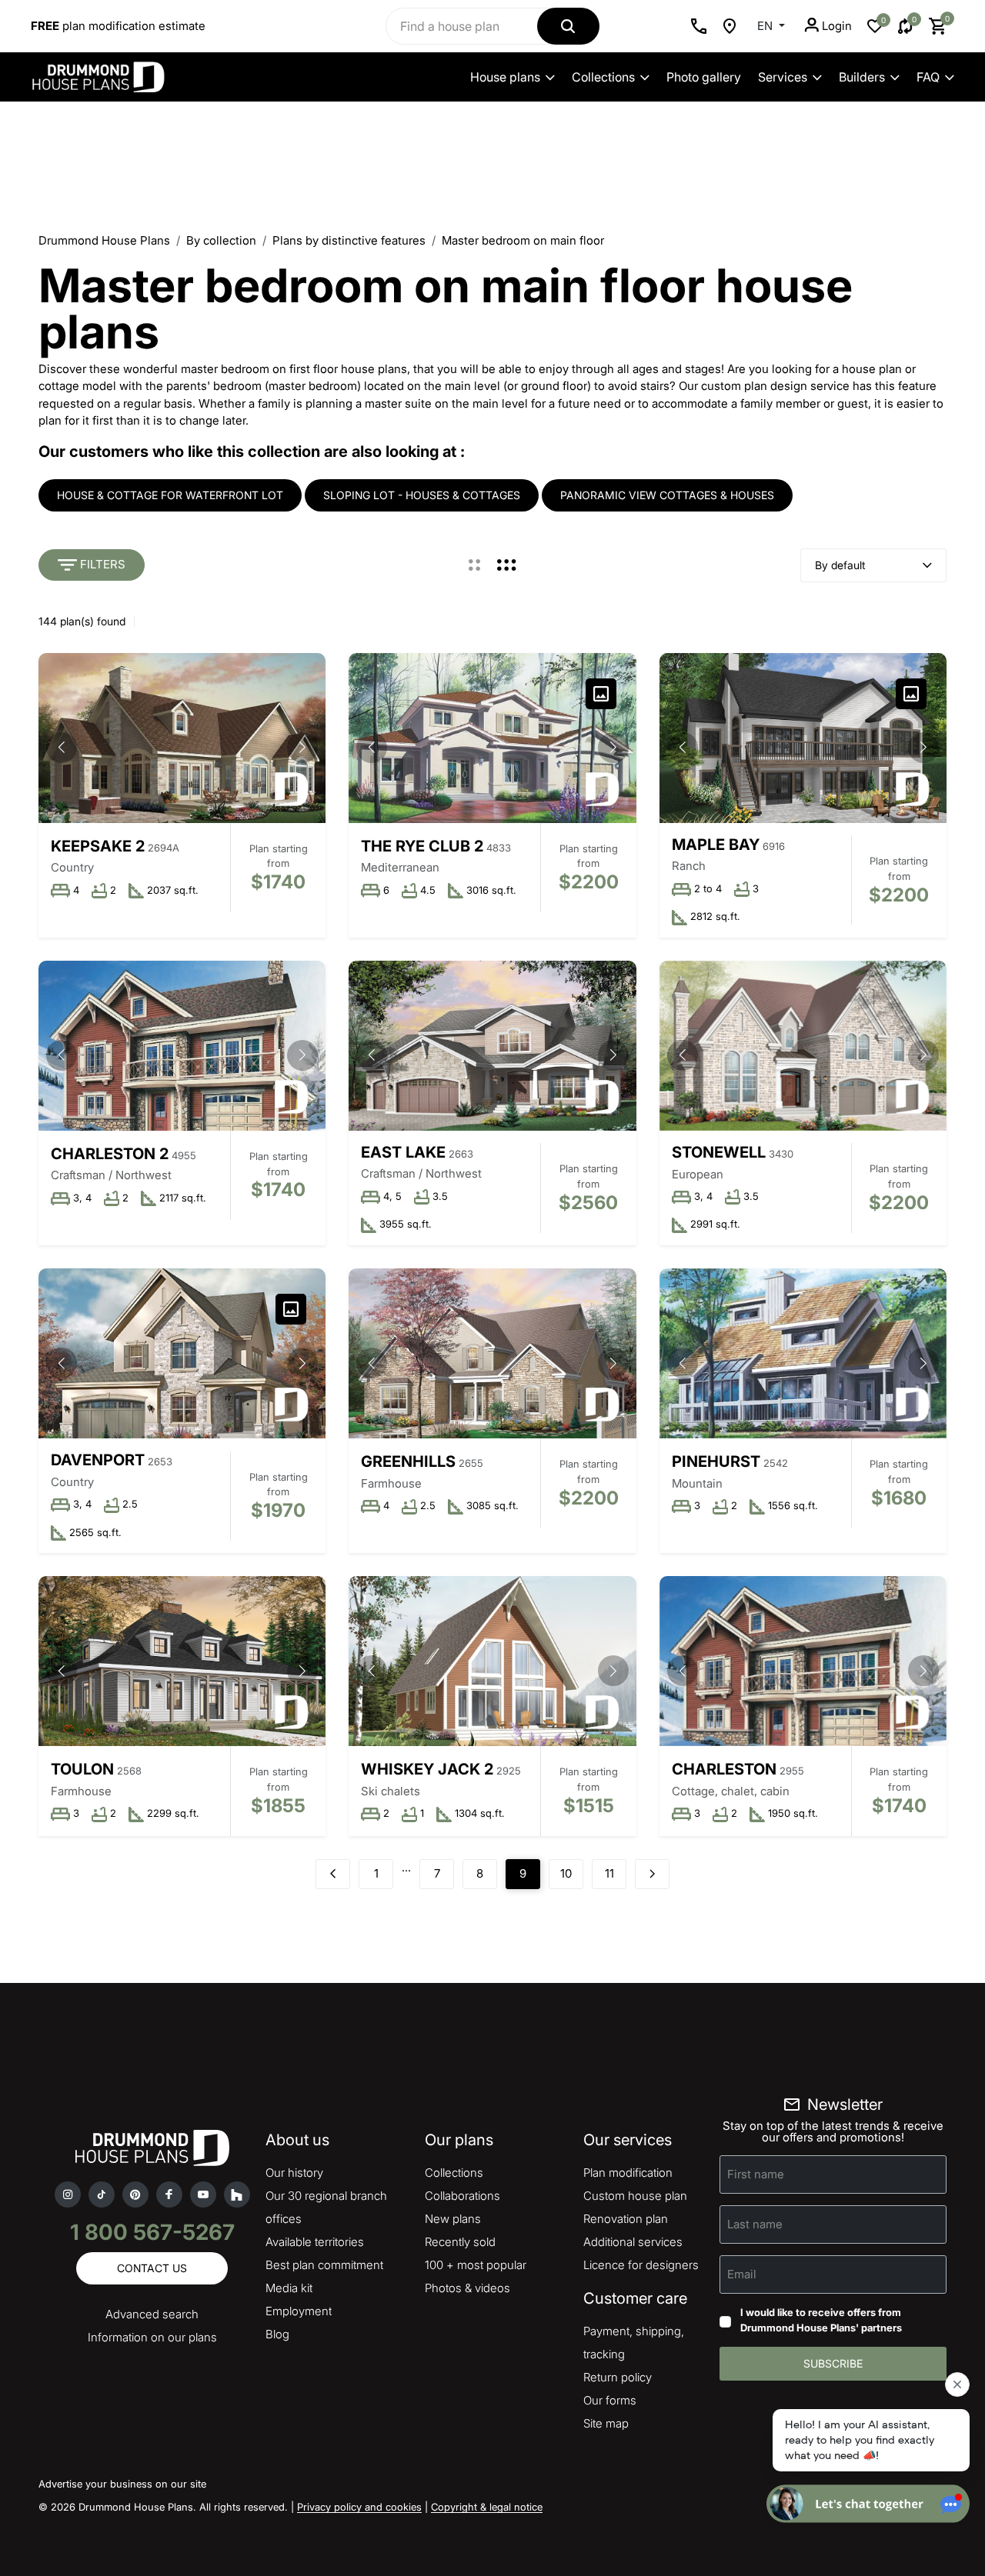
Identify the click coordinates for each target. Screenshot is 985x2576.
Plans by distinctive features (349, 240)
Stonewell (719, 1152)
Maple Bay (716, 845)
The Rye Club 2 (422, 846)
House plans (505, 77)
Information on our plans (152, 2337)
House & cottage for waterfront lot (170, 495)
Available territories (315, 2242)
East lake (403, 1152)
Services (783, 77)
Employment (299, 2311)
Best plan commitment (324, 2265)
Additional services (633, 2242)
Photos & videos (467, 2288)
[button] (302, 748)
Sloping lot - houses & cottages (422, 495)
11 (609, 1873)
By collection (221, 240)
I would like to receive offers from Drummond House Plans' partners (821, 2320)
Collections (603, 77)
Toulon (82, 1769)
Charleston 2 (110, 1154)
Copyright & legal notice (487, 2507)
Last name (755, 2224)
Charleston (724, 1769)
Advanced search (152, 2314)
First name (756, 2174)
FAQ (928, 77)
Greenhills (408, 1461)
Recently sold (460, 2242)
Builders (862, 77)
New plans (453, 2219)
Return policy (618, 2377)
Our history (294, 2173)
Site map (606, 2423)
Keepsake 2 (98, 846)
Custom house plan (635, 2196)
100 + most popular (476, 2265)
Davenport (98, 1460)
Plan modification (628, 2173)
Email (742, 2274)
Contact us (152, 2268)
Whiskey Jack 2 (427, 1769)
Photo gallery (704, 77)
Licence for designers (641, 2265)
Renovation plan (626, 2219)
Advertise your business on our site (122, 2484)
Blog (277, 2334)
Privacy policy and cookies (359, 2507)
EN (766, 26)
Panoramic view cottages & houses (667, 495)
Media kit (289, 2288)
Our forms (610, 2400)
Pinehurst (716, 1461)
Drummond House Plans (104, 240)
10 (566, 1873)
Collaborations (462, 2196)
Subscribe (833, 2363)
